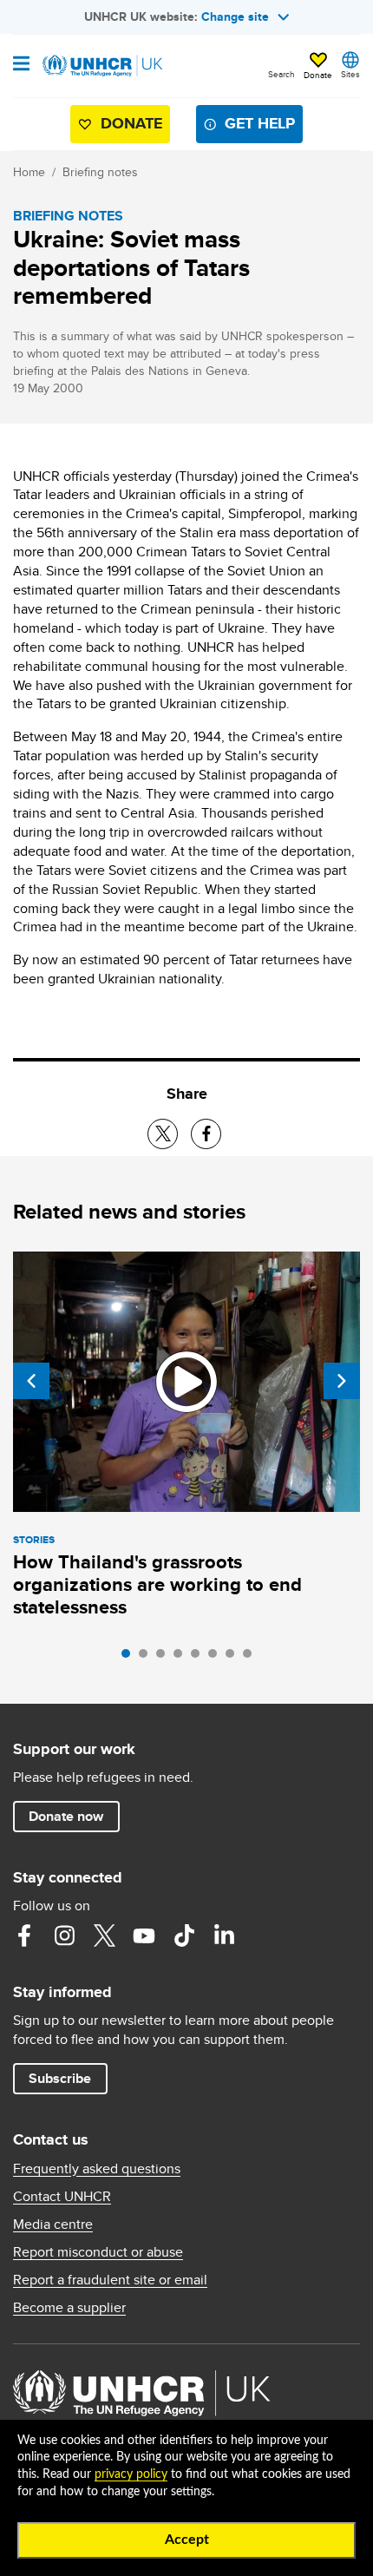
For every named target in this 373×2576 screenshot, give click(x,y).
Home (29, 172)
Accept (187, 2540)
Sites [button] (350, 74)
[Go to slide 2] (147, 1658)
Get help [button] (260, 123)
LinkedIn (224, 1935)
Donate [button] (318, 75)
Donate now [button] (66, 1816)
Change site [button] (235, 16)
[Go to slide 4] (182, 1658)
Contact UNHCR (62, 2197)
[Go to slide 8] (252, 1658)
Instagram (64, 1935)
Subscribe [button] (60, 2078)
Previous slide (31, 1381)
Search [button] (281, 74)
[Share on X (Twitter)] (163, 1134)
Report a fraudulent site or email (110, 2280)
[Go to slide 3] (165, 1658)
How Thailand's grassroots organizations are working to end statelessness (157, 1584)
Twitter (104, 1935)
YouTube (144, 1935)
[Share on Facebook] (206, 1134)
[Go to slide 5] (200, 1658)
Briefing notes (100, 172)
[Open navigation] (21, 65)
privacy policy (131, 2474)
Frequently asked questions (97, 2169)
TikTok (184, 1935)
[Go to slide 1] (130, 1658)
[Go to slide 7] (234, 1658)
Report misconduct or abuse (98, 2252)
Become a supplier (69, 2308)
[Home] (101, 66)
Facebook (24, 1935)
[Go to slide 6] (217, 1658)
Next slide (342, 1381)
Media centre (53, 2224)
